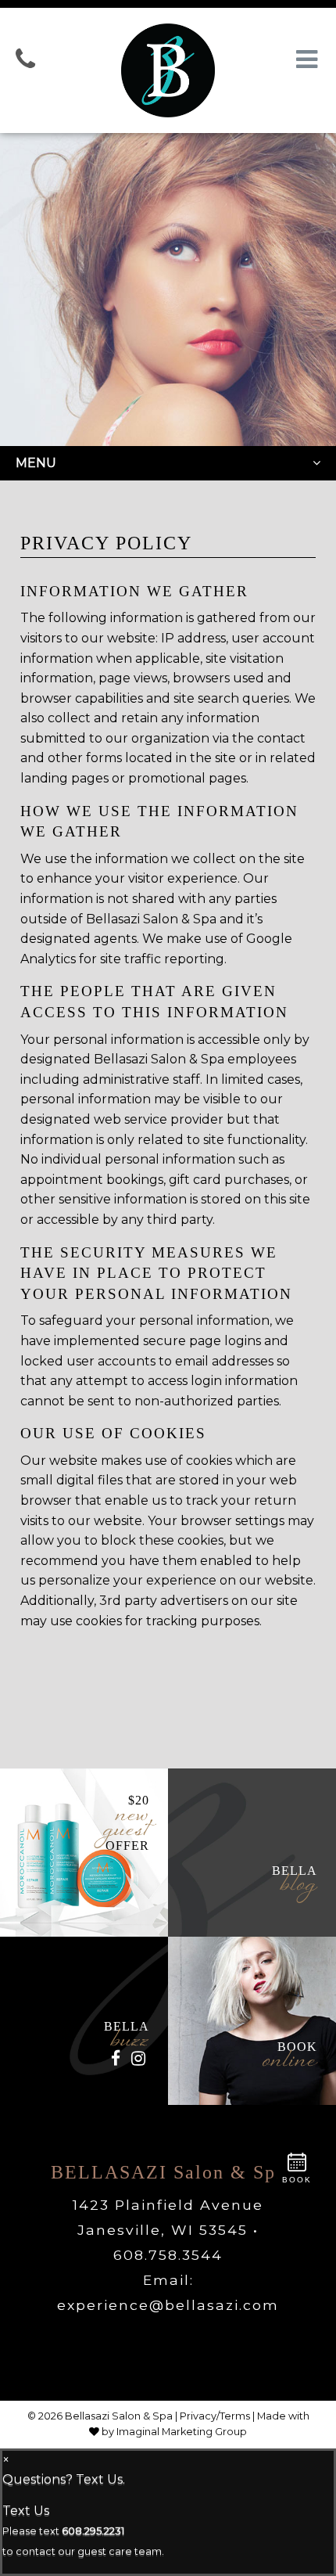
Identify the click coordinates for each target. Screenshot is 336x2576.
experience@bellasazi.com (168, 2305)
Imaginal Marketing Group (182, 2432)
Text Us (26, 2511)
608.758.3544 (168, 2255)
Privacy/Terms (215, 2416)
